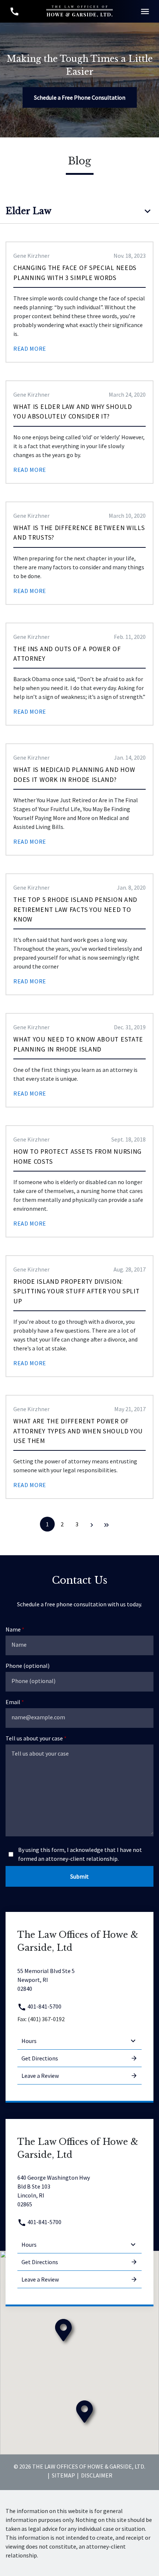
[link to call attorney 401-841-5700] (14, 11)
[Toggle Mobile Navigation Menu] (145, 11)
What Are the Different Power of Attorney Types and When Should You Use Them (78, 1431)
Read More (30, 349)
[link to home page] (79, 10)
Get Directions (40, 2058)
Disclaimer (97, 2475)
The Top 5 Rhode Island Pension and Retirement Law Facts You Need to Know (75, 909)
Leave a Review (40, 2076)
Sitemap (63, 2475)
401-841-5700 (44, 2006)
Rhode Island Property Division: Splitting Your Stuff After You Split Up (76, 1291)
